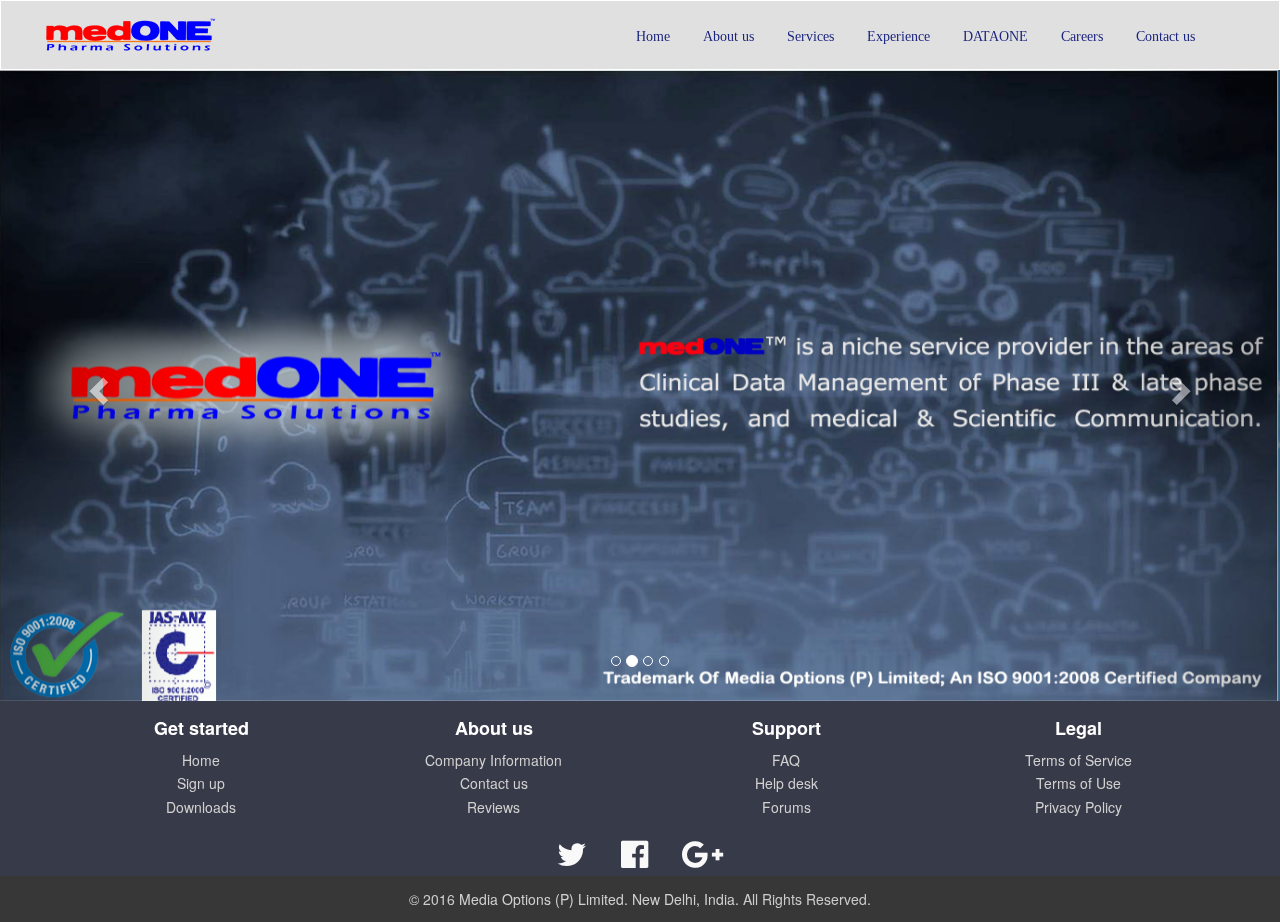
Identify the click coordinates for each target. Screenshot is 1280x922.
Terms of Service (1078, 760)
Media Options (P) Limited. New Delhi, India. (599, 899)
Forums (786, 807)
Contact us (494, 783)
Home (201, 760)
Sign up (201, 783)
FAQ (786, 760)
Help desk (786, 783)
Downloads (201, 807)
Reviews (493, 807)
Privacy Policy (1078, 807)
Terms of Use (1078, 783)
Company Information (493, 760)
